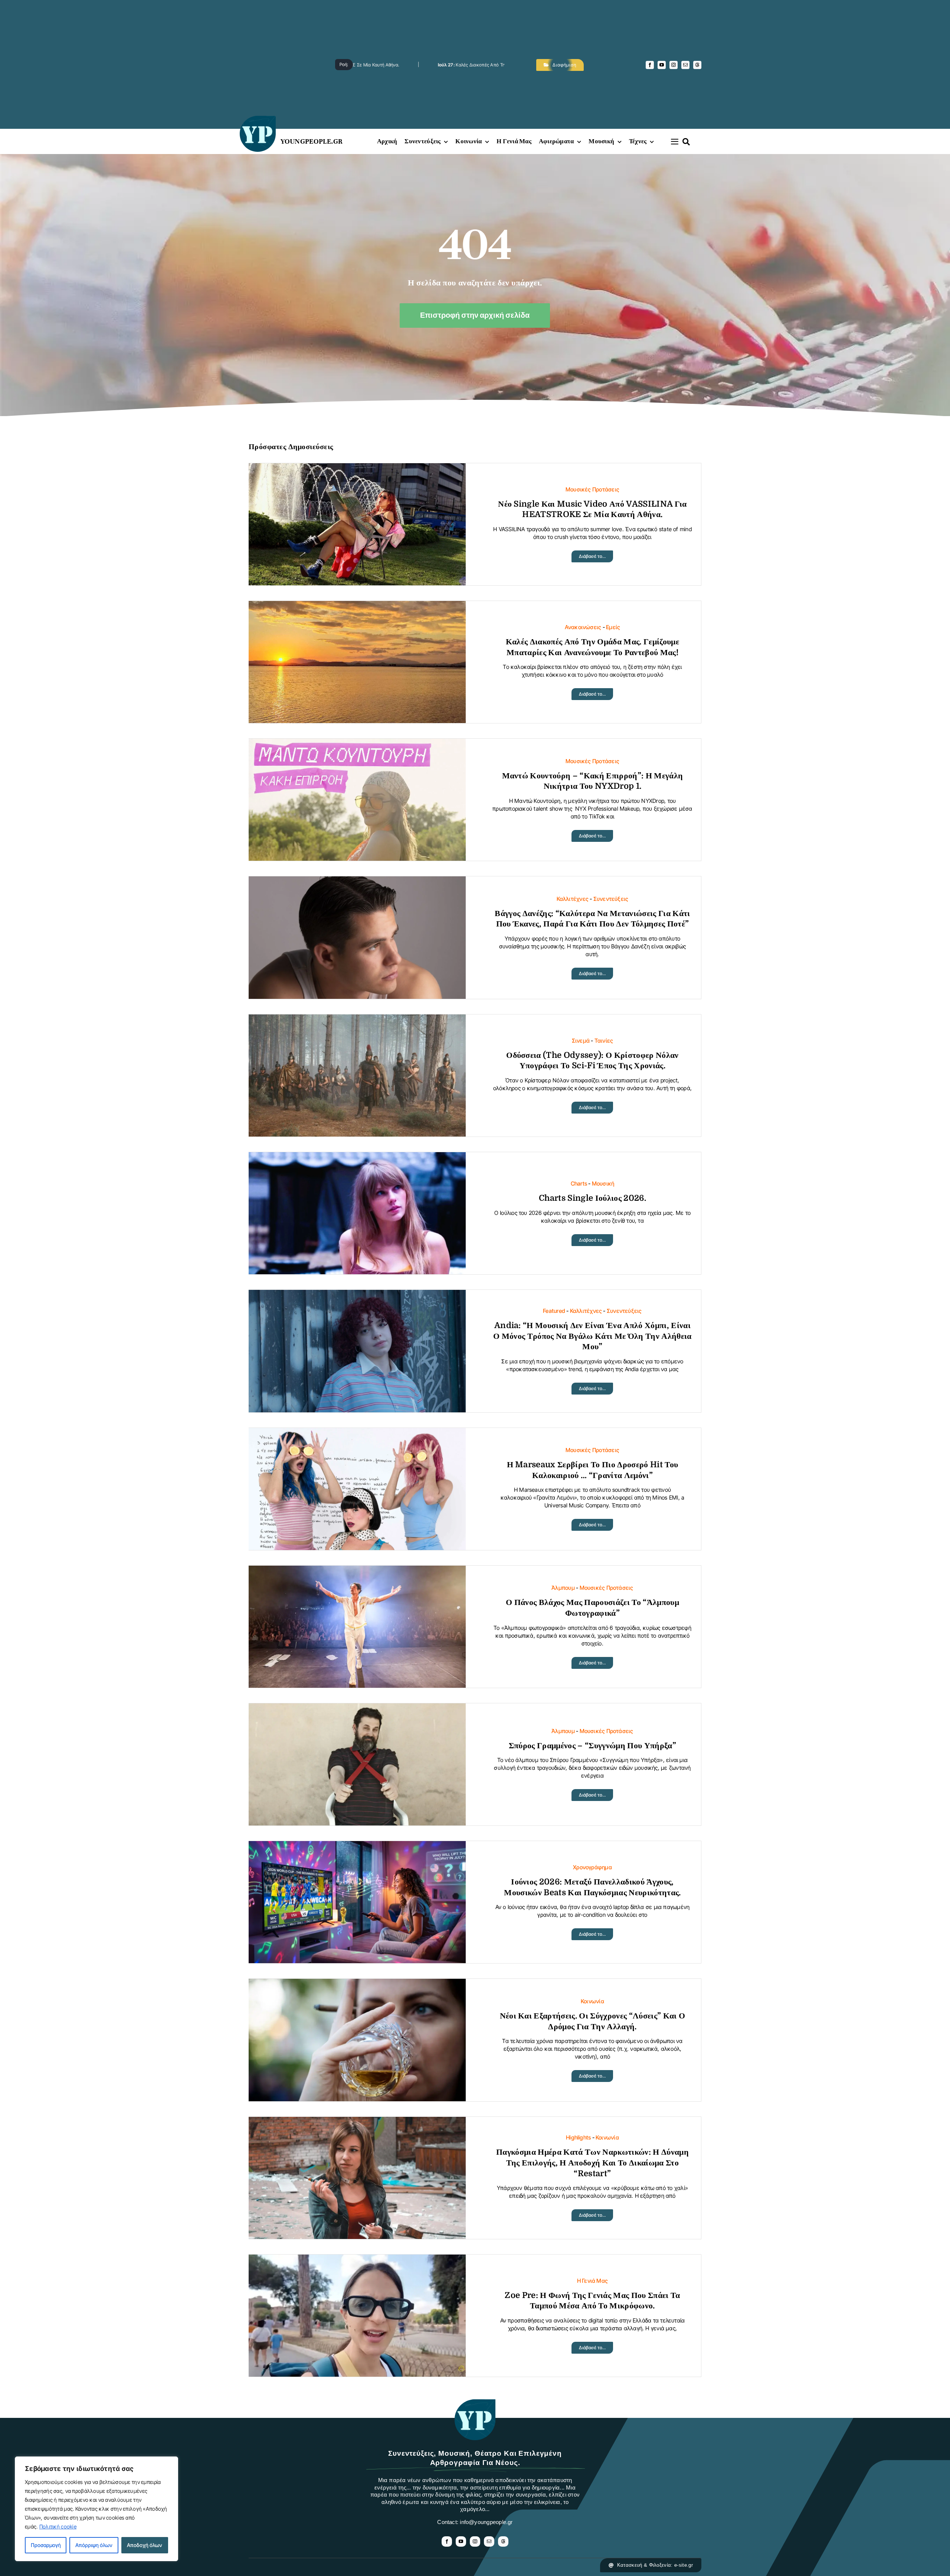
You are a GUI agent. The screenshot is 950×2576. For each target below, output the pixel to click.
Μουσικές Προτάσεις (592, 489)
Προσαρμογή (46, 2545)
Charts (579, 1184)
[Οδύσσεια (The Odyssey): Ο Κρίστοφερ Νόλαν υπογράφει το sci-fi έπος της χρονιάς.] (357, 1020)
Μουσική (603, 1184)
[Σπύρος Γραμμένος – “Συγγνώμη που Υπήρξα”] (357, 1709)
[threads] (697, 65)
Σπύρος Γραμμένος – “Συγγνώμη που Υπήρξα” (592, 1745)
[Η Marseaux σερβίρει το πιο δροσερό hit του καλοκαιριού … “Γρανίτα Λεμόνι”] (357, 1434)
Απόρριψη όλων (94, 2545)
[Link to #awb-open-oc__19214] (675, 141)
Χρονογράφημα (592, 1867)
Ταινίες (604, 1041)
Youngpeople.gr (312, 141)
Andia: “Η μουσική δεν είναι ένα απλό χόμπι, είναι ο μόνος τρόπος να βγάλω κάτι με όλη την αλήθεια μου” (592, 1336)
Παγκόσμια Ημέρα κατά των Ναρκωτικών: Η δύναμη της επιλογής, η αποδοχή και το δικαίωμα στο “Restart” (592, 2163)
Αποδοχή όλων (145, 2545)
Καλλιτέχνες (573, 899)
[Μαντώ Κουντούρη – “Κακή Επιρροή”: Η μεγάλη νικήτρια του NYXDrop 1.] (357, 744)
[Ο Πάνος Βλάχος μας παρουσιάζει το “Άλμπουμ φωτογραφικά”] (357, 1571)
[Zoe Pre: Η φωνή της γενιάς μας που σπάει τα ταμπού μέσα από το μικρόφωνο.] (357, 2260)
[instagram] (674, 65)
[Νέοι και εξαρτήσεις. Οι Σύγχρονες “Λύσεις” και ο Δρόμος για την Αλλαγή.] (357, 1985)
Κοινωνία (592, 2001)
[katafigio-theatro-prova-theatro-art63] (475, 2403)
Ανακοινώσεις (583, 627)
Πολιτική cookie (58, 2526)
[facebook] (650, 65)
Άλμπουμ (563, 1588)
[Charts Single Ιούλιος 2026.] (357, 1158)
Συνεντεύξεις (611, 899)
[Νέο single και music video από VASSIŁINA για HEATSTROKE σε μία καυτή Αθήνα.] (357, 469)
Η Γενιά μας (592, 2281)
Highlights (578, 2137)
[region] (96, 2509)
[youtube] (662, 65)
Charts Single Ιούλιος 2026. (592, 1198)
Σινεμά (581, 1041)
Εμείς (613, 627)
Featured (554, 1311)
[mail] (685, 65)
